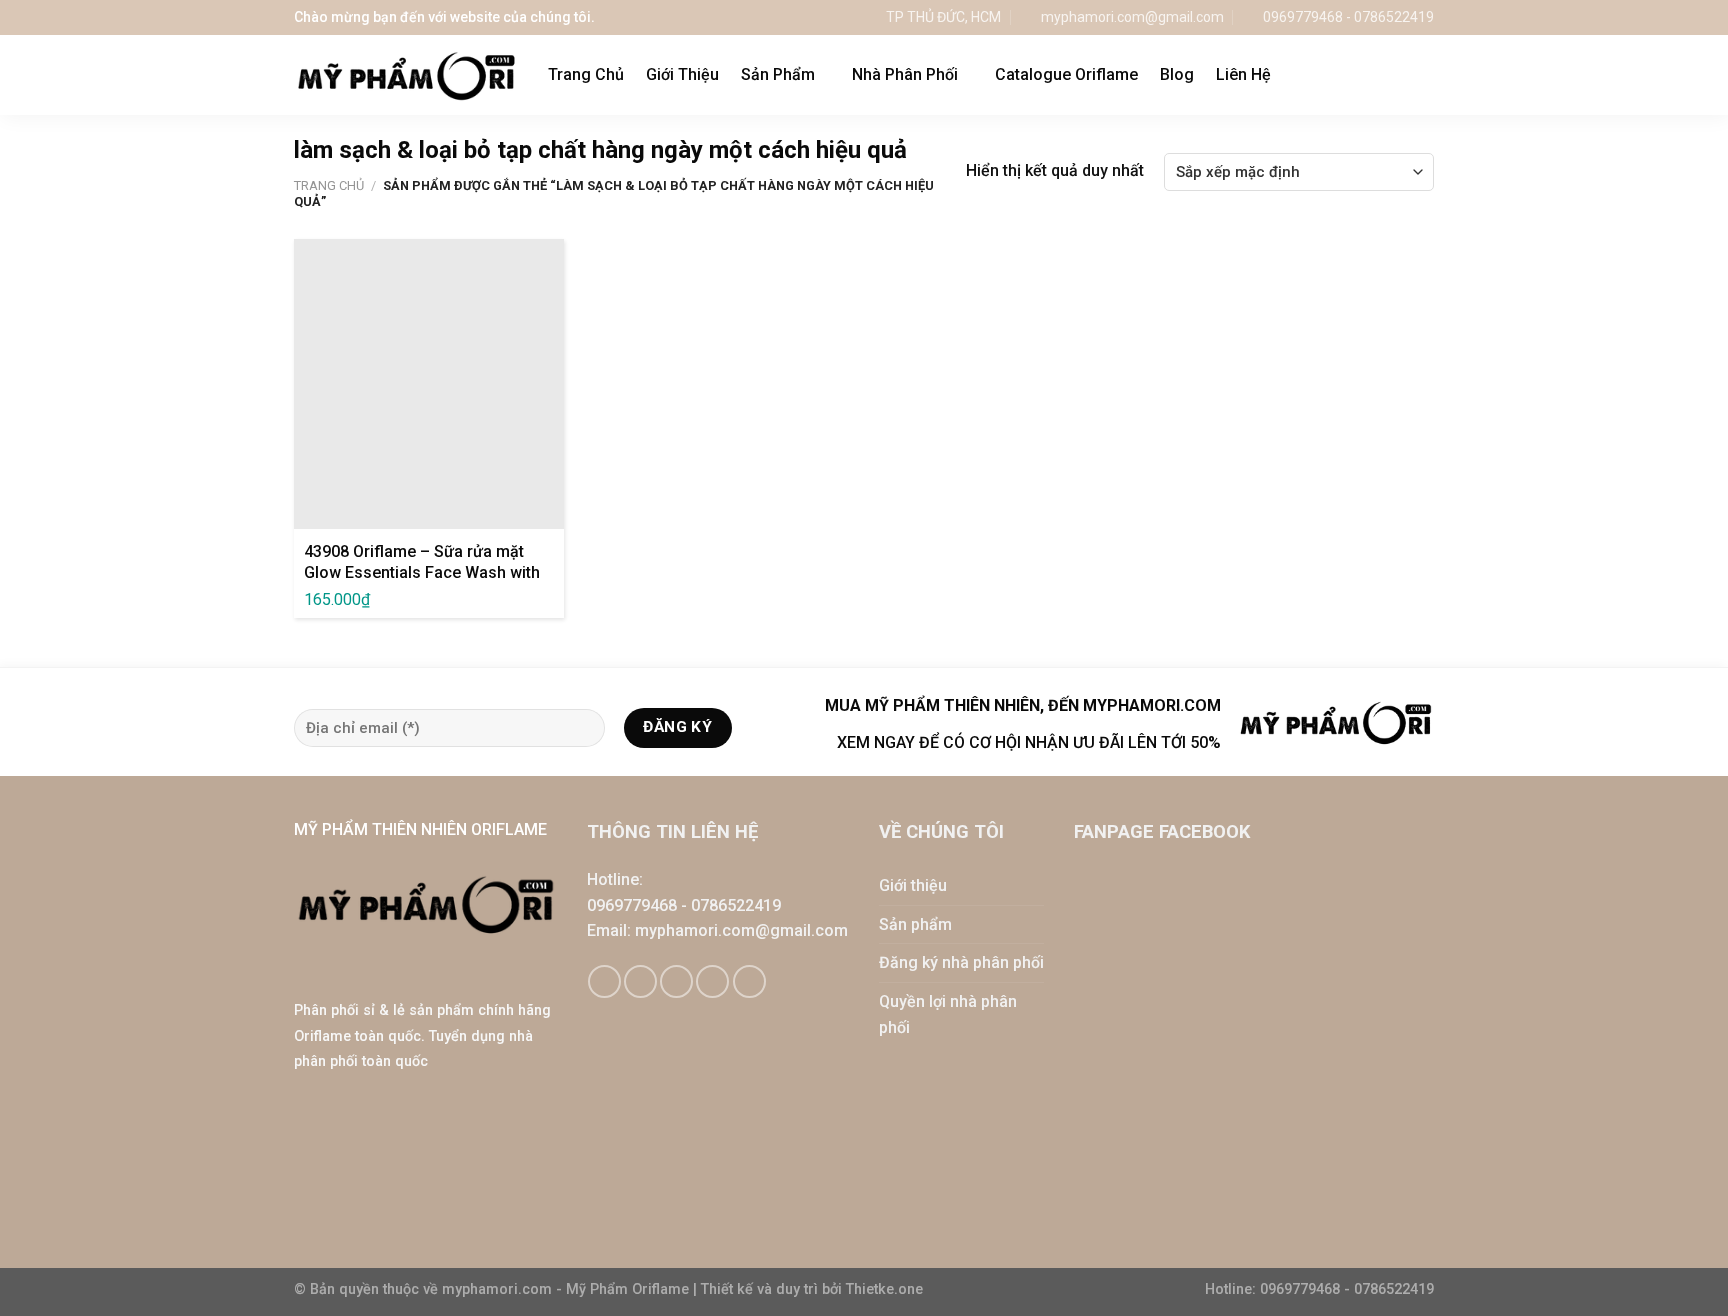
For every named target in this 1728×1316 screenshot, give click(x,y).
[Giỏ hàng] (1383, 75)
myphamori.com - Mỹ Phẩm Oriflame (567, 1289)
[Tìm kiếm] (1424, 74)
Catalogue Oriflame (1066, 74)
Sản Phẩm (778, 74)
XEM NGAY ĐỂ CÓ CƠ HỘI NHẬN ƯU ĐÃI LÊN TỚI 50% (1029, 742)
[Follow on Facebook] (604, 981)
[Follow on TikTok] (640, 981)
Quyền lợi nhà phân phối (948, 1014)
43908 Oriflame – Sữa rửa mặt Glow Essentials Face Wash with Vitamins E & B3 (422, 572)
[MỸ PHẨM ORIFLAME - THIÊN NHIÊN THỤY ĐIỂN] (406, 75)
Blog (1177, 74)
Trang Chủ (586, 74)
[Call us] (712, 981)
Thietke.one (884, 1289)
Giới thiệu (913, 885)
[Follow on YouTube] (749, 981)
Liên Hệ (1243, 74)
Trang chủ (329, 185)
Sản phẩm (915, 924)
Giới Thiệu (682, 74)
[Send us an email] (676, 981)
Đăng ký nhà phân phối (961, 962)
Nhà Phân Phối (905, 74)
